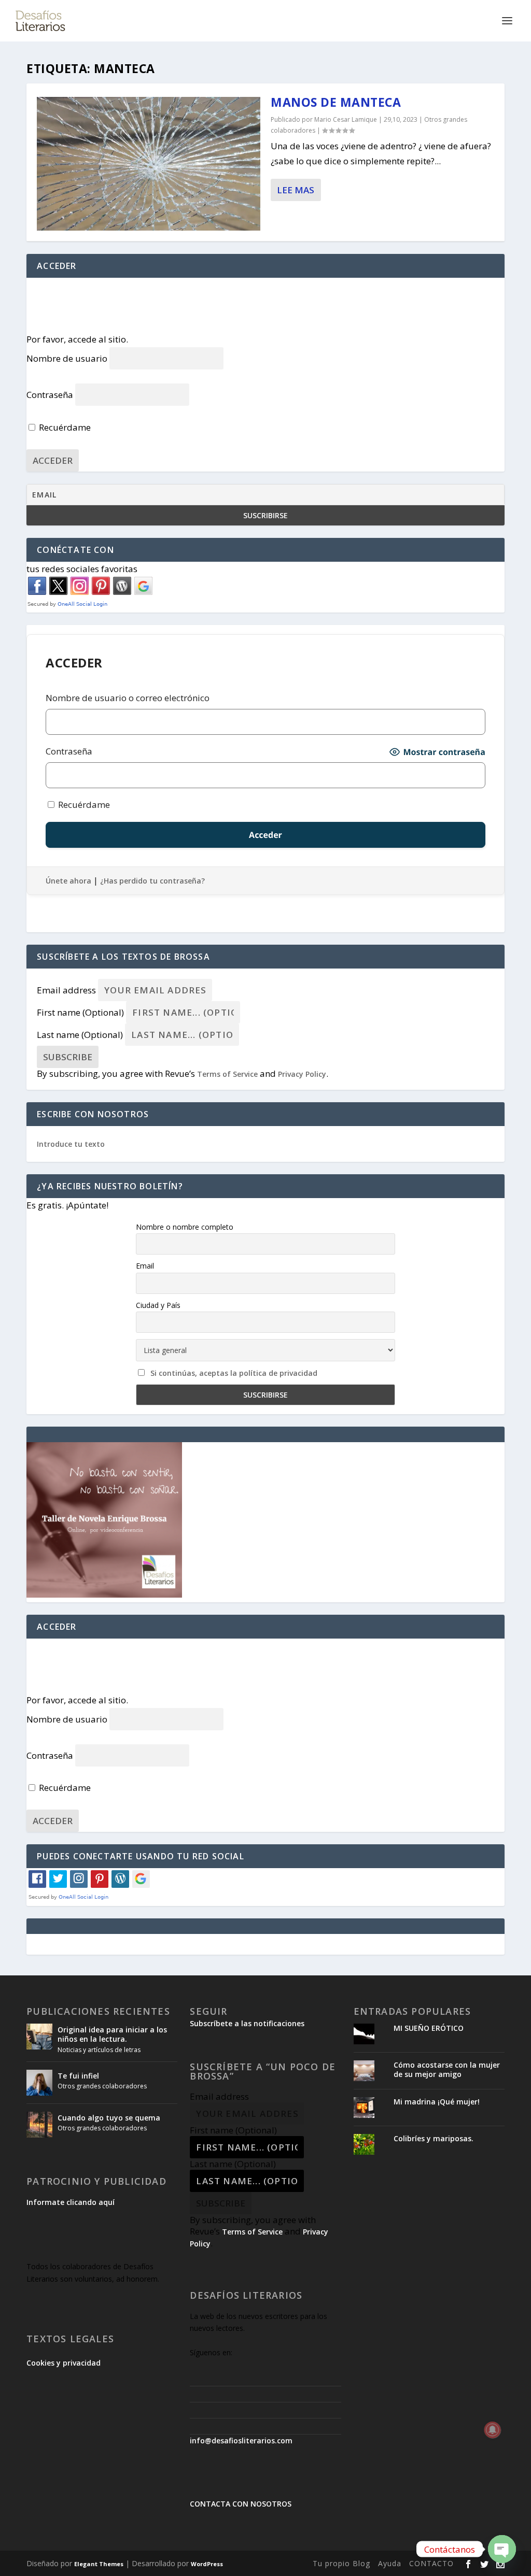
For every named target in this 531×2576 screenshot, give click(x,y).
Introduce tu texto (71, 1144)
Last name (80, 1035)
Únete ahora (68, 881)
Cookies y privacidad (64, 2363)
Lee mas (296, 190)
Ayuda (390, 2563)
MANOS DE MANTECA (336, 102)
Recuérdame (64, 427)
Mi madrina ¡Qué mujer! (437, 2102)
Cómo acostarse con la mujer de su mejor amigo (447, 2069)
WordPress (207, 2564)
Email (145, 1266)
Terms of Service (227, 1074)
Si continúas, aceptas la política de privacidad (234, 1373)
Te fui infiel (78, 2076)
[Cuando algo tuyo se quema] (39, 2125)
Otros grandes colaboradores (102, 2086)
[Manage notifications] (493, 2430)
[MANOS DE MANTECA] (149, 164)
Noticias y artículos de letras (99, 2050)
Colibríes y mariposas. (434, 2138)
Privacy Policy (302, 1074)
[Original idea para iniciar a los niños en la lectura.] (39, 2037)
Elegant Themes (99, 2564)
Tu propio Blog (341, 2563)
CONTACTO (431, 2563)
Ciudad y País (158, 1305)
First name (80, 1012)
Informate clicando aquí (71, 2202)
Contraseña (50, 395)
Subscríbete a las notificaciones (247, 2023)
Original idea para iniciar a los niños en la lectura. (112, 2034)
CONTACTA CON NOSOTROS (241, 2504)
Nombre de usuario (67, 358)
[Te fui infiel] (39, 2083)
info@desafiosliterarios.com (241, 2440)
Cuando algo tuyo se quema (109, 2118)
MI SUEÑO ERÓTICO (429, 2028)
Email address (66, 990)
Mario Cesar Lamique (346, 119)
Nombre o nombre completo (185, 1227)
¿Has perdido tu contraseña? (152, 881)
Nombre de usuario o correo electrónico (128, 698)
